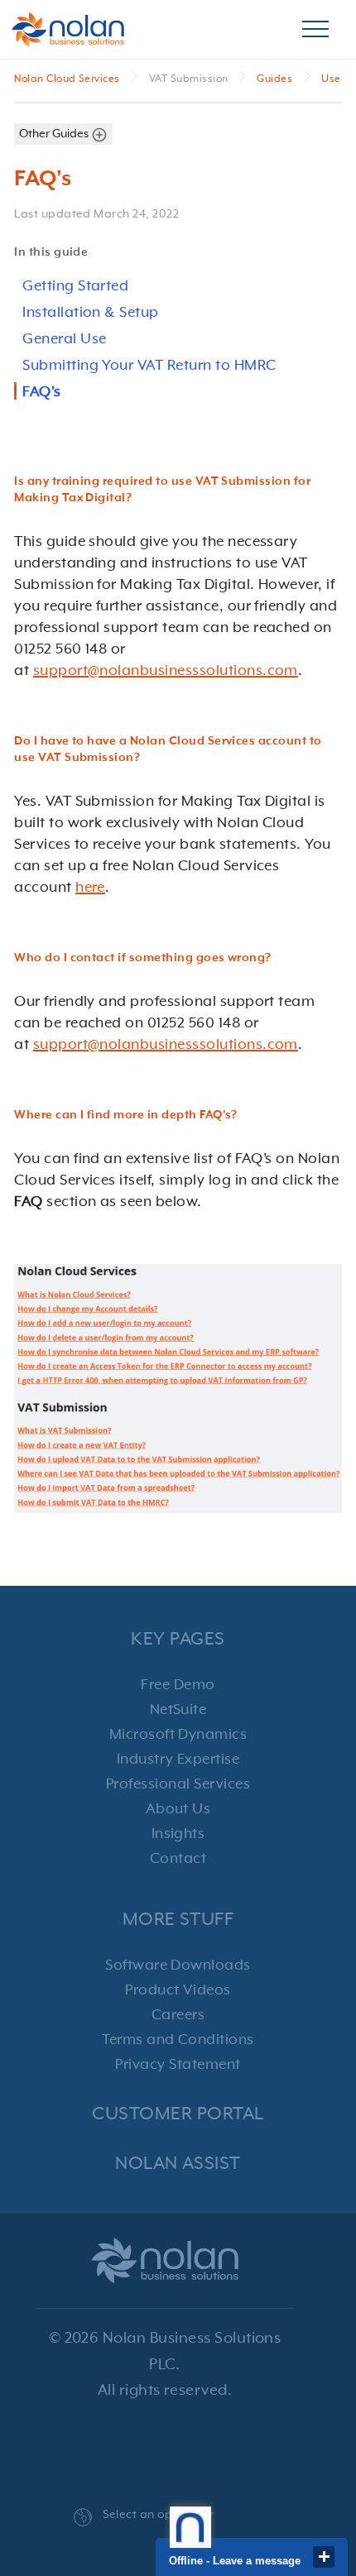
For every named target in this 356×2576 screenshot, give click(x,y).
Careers (178, 2015)
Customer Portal (178, 2114)
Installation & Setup (91, 313)
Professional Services (178, 1784)
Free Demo (178, 1685)
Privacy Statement (178, 2065)
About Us (178, 1809)
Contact (178, 1859)
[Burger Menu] (315, 30)
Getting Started (75, 286)
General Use (64, 339)
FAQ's (41, 392)
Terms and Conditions (178, 2040)
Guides (276, 79)
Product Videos (178, 1990)
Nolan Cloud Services (68, 79)
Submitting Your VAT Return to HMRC (149, 366)
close (324, 2557)
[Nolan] (68, 30)
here (90, 888)
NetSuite (178, 1710)
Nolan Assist (178, 2164)
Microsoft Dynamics (178, 1735)
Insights (178, 1834)
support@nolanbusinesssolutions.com (166, 671)
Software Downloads (178, 1966)
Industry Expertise (178, 1760)
